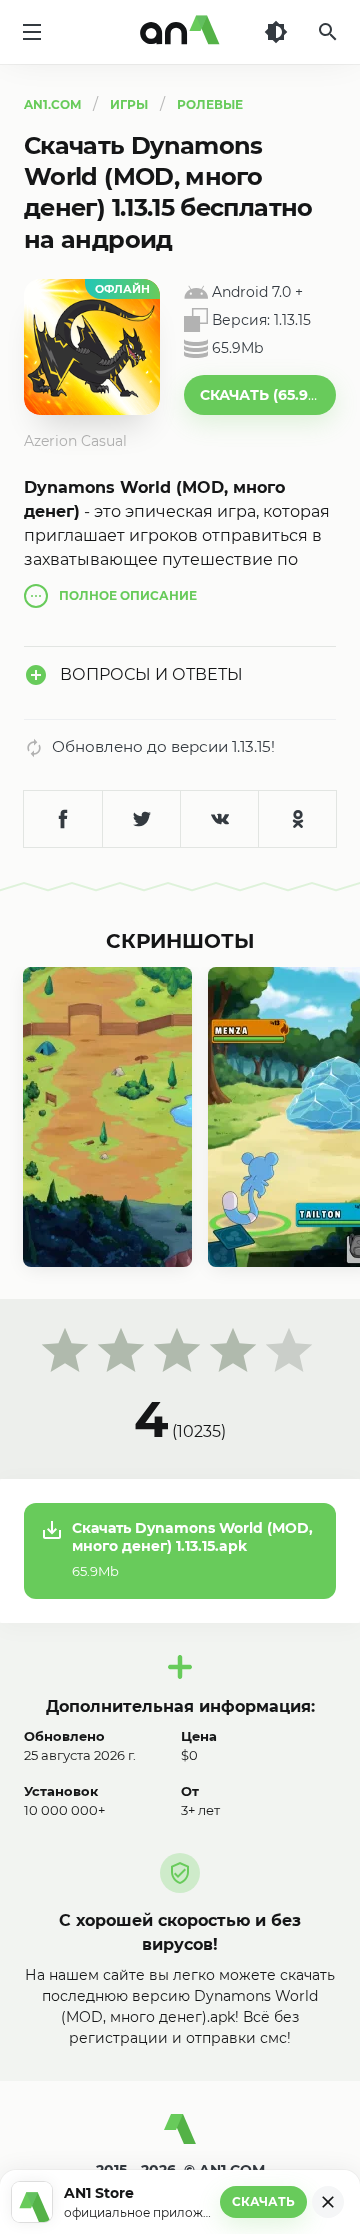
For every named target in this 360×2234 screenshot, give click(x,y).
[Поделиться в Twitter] (141, 819)
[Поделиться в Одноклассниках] (297, 819)
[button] (260, 395)
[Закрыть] (328, 2202)
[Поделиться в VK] (219, 819)
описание (128, 595)
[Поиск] (328, 32)
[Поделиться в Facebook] (63, 819)
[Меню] (32, 32)
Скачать (263, 2201)
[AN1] (180, 2137)
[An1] (180, 32)
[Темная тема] (276, 32)
